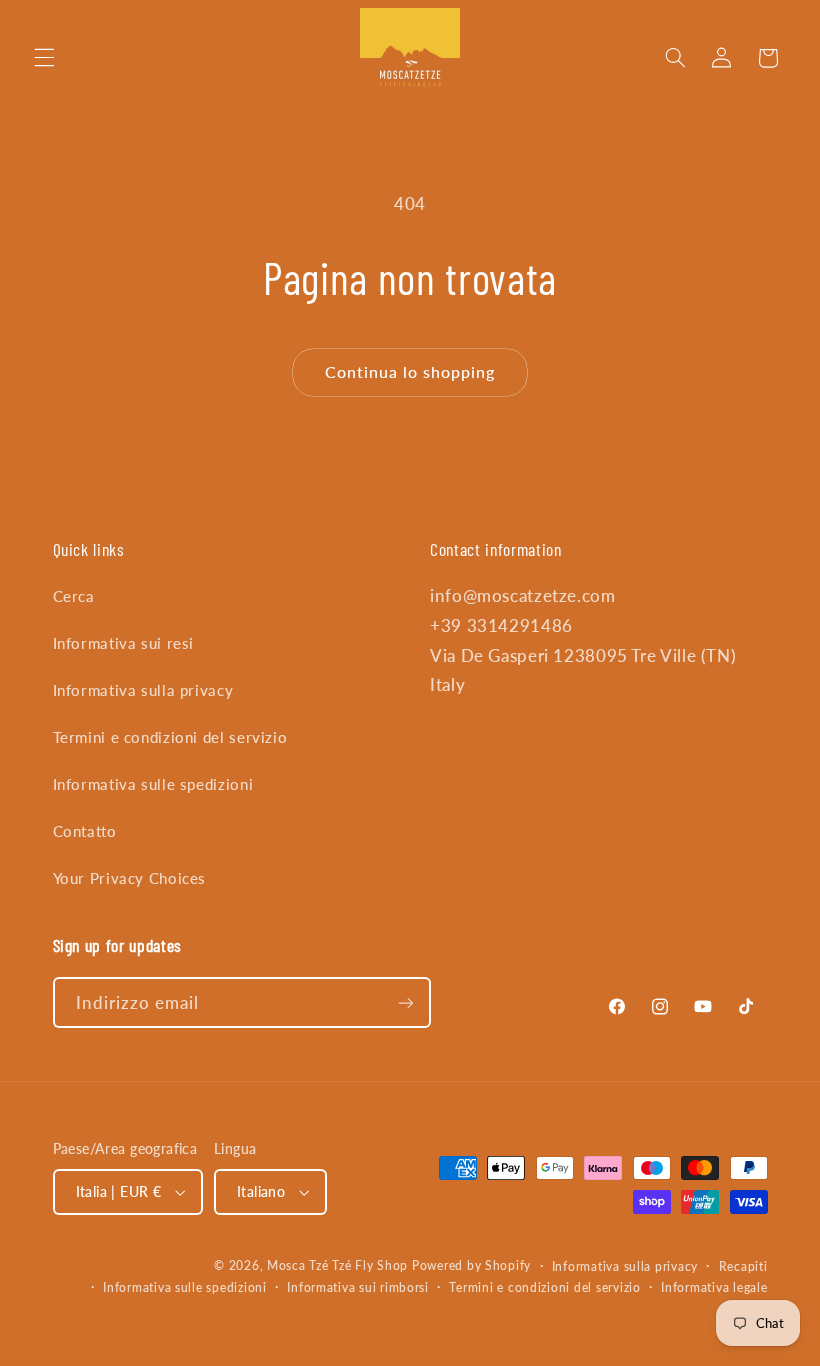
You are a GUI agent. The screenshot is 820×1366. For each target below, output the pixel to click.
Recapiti (743, 1266)
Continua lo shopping (410, 371)
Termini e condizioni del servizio (170, 737)
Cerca (74, 596)
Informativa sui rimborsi (358, 1287)
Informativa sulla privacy (143, 690)
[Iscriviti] (405, 1002)
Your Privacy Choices (130, 878)
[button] (44, 58)
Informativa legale (714, 1287)
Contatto (85, 831)
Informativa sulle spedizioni (153, 784)
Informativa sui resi (124, 643)
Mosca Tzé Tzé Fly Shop (337, 1265)
